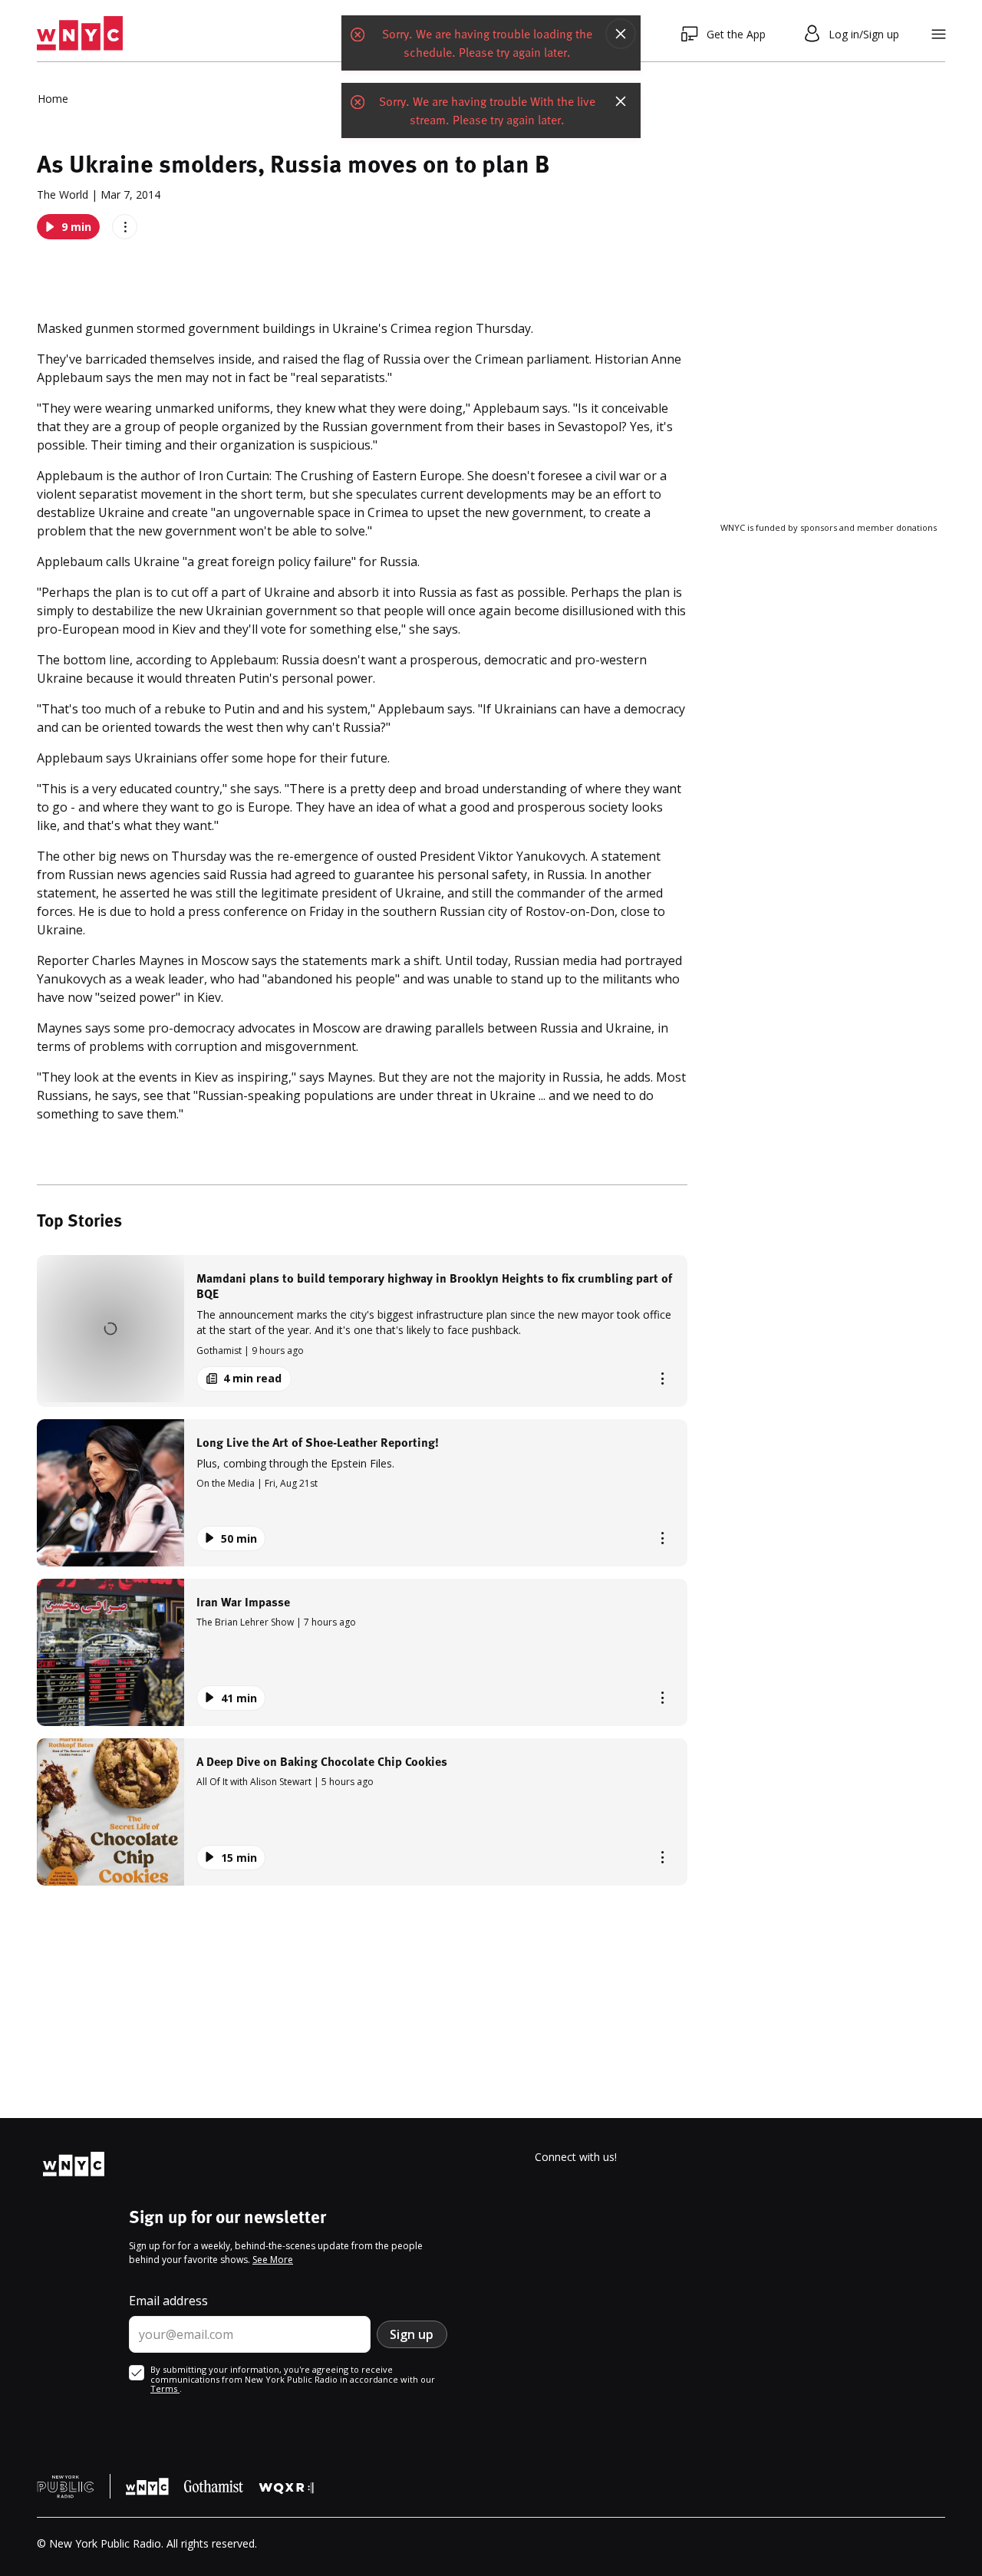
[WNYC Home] (80, 34)
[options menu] (125, 227)
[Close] (621, 42)
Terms (165, 2388)
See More (273, 2260)
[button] (362, 1331)
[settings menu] (939, 34)
